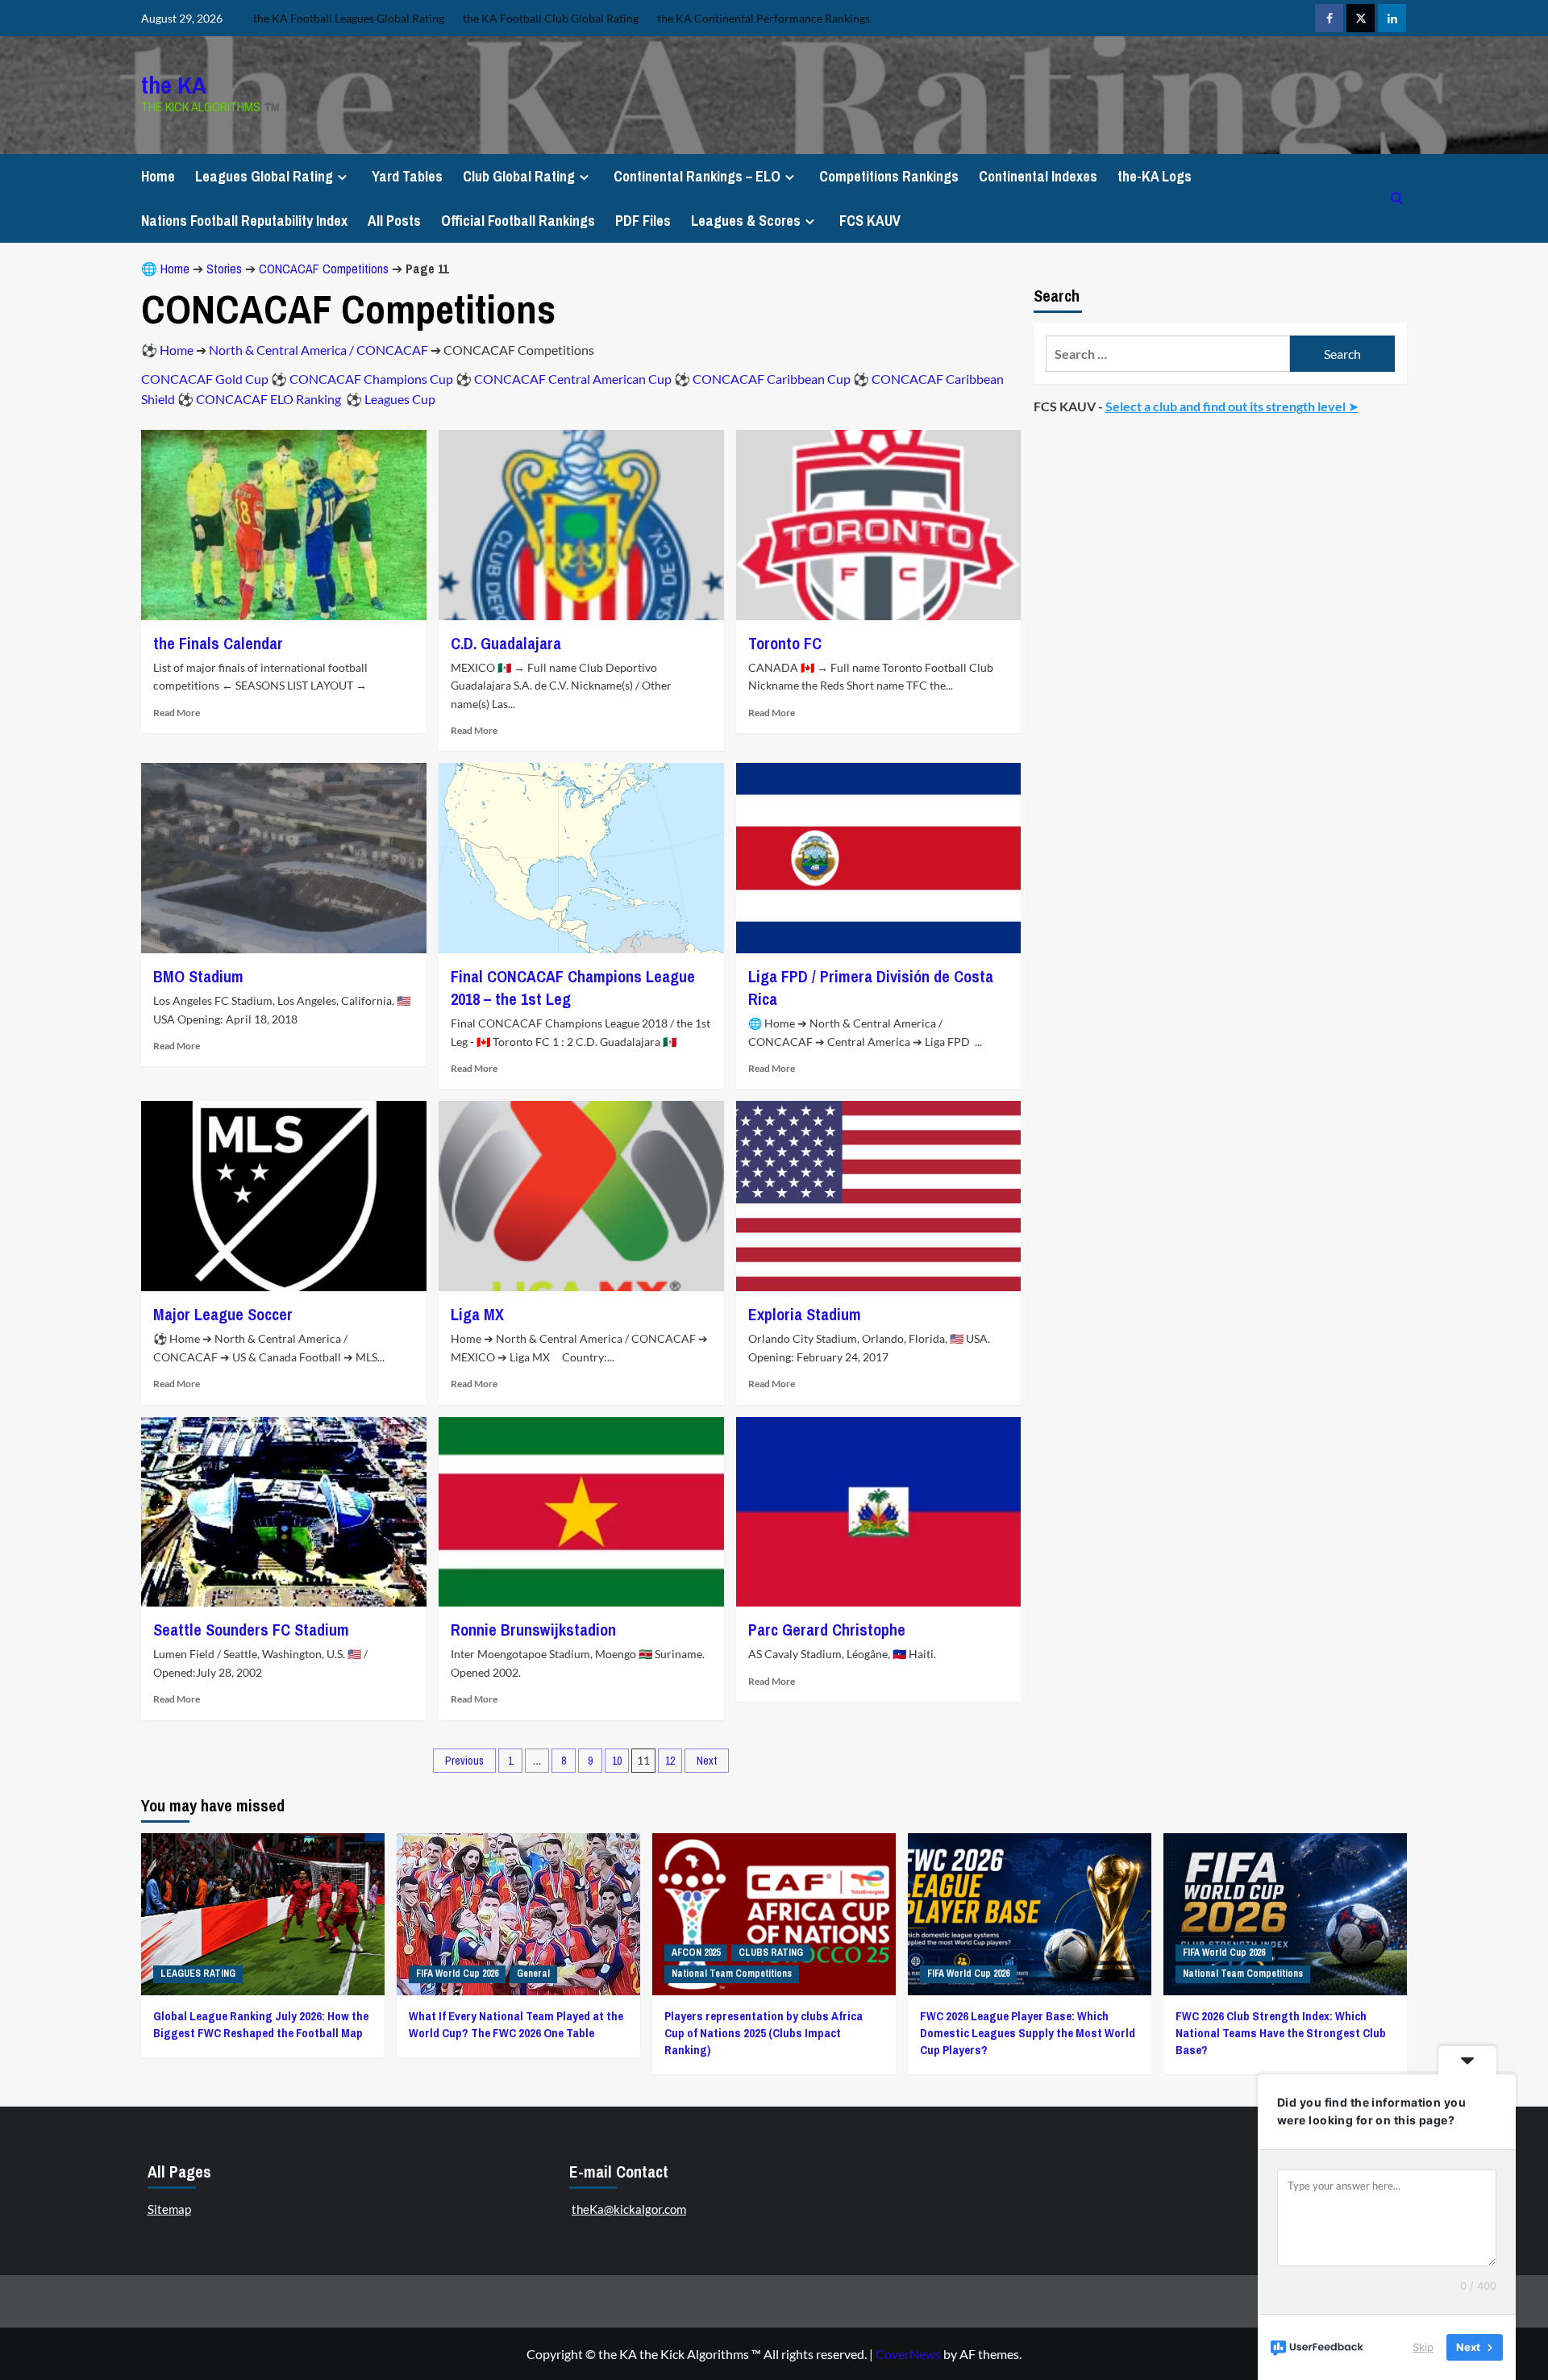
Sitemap (169, 2209)
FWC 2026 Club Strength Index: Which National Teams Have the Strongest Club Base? (1281, 2033)
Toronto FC (785, 643)
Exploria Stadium (805, 1314)
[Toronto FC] (879, 525)
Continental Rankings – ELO (697, 176)
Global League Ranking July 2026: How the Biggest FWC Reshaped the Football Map (261, 2024)
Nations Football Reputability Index (244, 221)
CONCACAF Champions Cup (371, 379)
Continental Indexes (1038, 176)
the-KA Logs (1155, 176)
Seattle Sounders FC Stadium (251, 1630)
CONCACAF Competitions (324, 269)
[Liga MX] (581, 1196)
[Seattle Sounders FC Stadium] (284, 1512)
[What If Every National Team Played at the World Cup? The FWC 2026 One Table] (518, 1914)
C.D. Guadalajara (506, 643)
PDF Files (643, 221)
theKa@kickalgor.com (629, 2209)
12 (670, 1761)
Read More (177, 713)
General (533, 1974)
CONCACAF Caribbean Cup (772, 379)
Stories (224, 269)
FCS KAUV (870, 221)
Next (707, 1761)
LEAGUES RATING (198, 1974)
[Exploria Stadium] (879, 1196)
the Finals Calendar (218, 643)
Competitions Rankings (889, 176)
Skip (1423, 2347)
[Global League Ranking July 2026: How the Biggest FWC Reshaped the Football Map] (263, 1914)
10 (617, 1761)
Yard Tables (407, 176)
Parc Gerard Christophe (827, 1630)
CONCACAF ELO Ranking (270, 399)
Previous (464, 1761)
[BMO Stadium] (284, 858)
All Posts (394, 221)
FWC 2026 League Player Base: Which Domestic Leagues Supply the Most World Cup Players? (1028, 2033)
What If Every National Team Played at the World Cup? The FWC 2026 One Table (516, 2024)
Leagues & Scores (746, 221)
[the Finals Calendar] (284, 525)
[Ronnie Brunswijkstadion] (581, 1512)
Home (158, 176)
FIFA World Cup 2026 (457, 1974)
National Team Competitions (732, 1974)
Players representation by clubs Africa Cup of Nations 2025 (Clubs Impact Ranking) (764, 2033)
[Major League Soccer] (284, 1196)
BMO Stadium (198, 976)
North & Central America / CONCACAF (318, 350)
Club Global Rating (519, 176)
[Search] (1397, 198)
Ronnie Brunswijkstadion (533, 1630)
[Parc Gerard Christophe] (879, 1512)
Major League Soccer (223, 1314)
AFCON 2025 (696, 1953)
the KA (174, 85)
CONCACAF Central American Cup (573, 379)
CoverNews (908, 2354)
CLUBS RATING (771, 1953)
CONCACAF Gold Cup (205, 379)
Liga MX (477, 1314)
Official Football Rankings (518, 221)
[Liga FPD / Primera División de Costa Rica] (879, 858)
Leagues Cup (400, 399)
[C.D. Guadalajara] (581, 525)
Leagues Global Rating (264, 176)
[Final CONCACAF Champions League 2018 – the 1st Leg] (581, 858)
